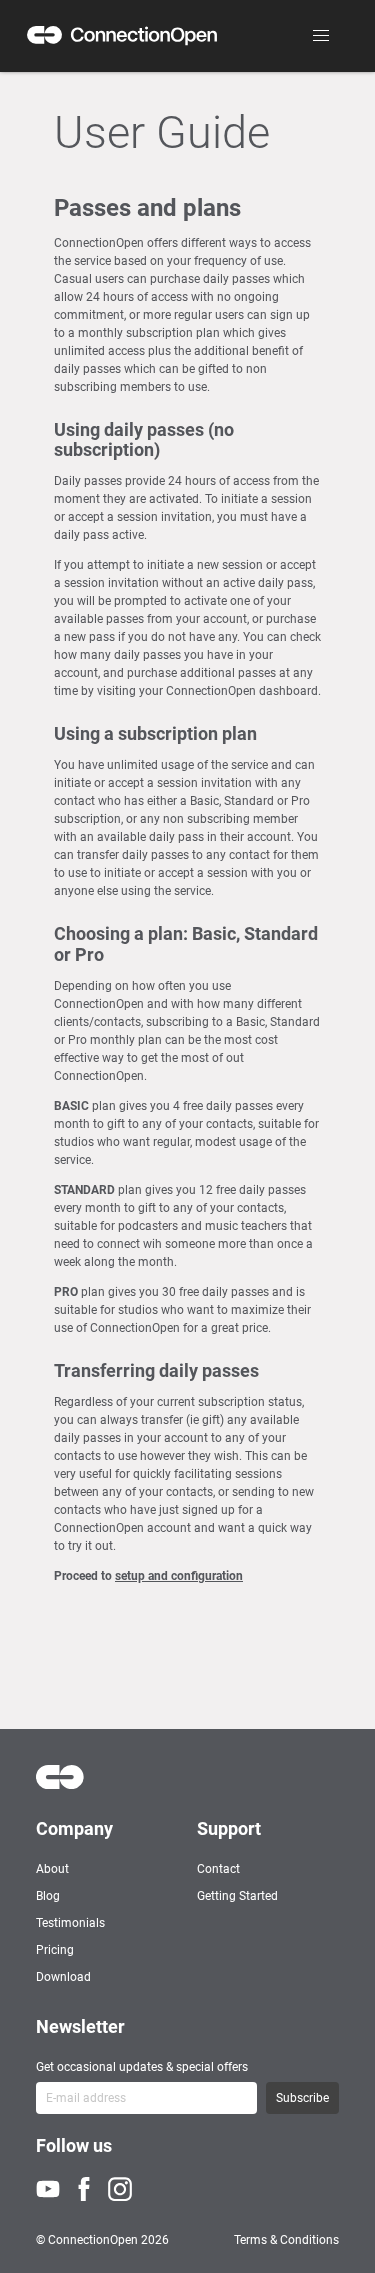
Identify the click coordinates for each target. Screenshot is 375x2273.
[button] (321, 36)
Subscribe (302, 2098)
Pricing (55, 1950)
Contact (218, 1869)
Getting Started (237, 1896)
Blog (48, 1896)
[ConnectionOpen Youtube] (54, 2189)
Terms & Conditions (286, 2240)
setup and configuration (179, 1576)
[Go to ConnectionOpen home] (122, 36)
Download (63, 1977)
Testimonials (70, 1923)
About (52, 1869)
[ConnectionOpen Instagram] (126, 2189)
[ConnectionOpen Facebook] (90, 2189)
